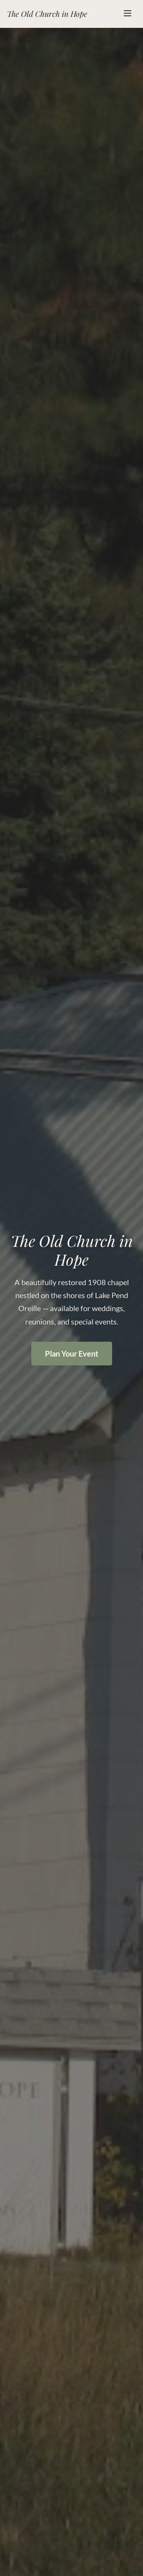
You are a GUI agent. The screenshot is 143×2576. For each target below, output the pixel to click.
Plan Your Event (72, 1354)
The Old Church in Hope (47, 14)
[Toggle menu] (128, 14)
